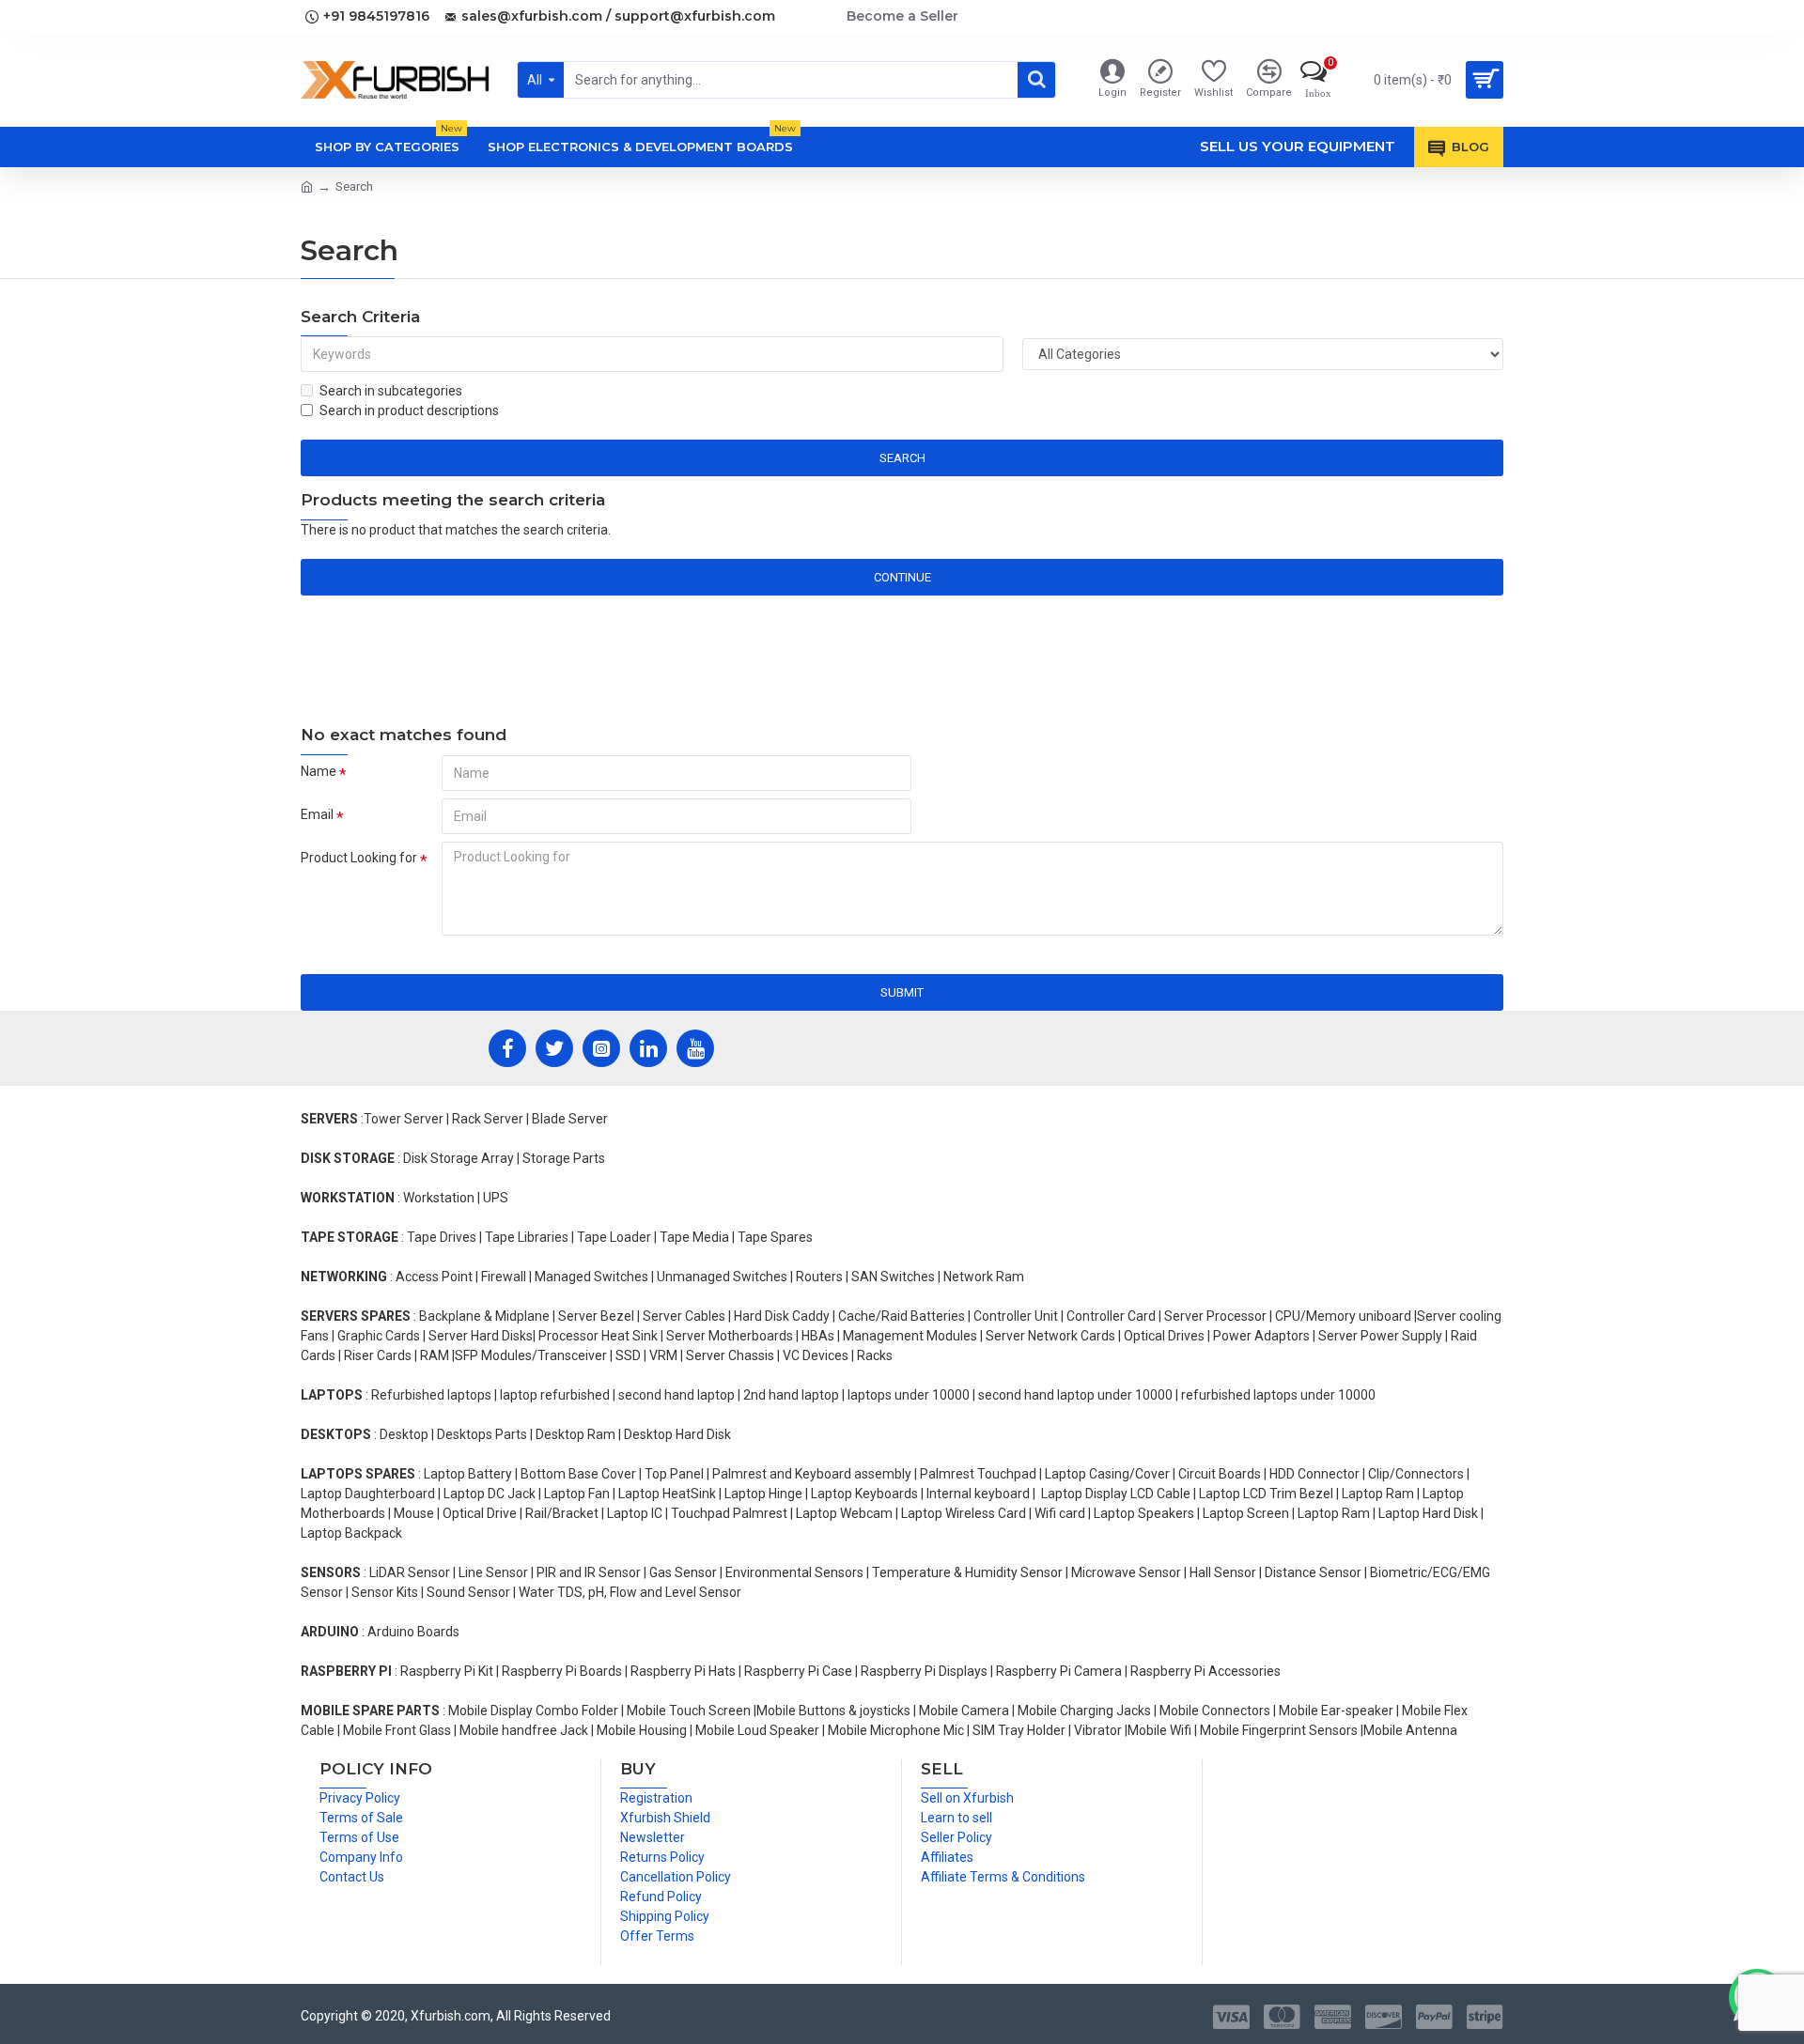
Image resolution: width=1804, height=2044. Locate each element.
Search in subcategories (391, 391)
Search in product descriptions (409, 410)
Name (319, 771)
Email (317, 814)
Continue (902, 577)
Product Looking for (359, 858)
